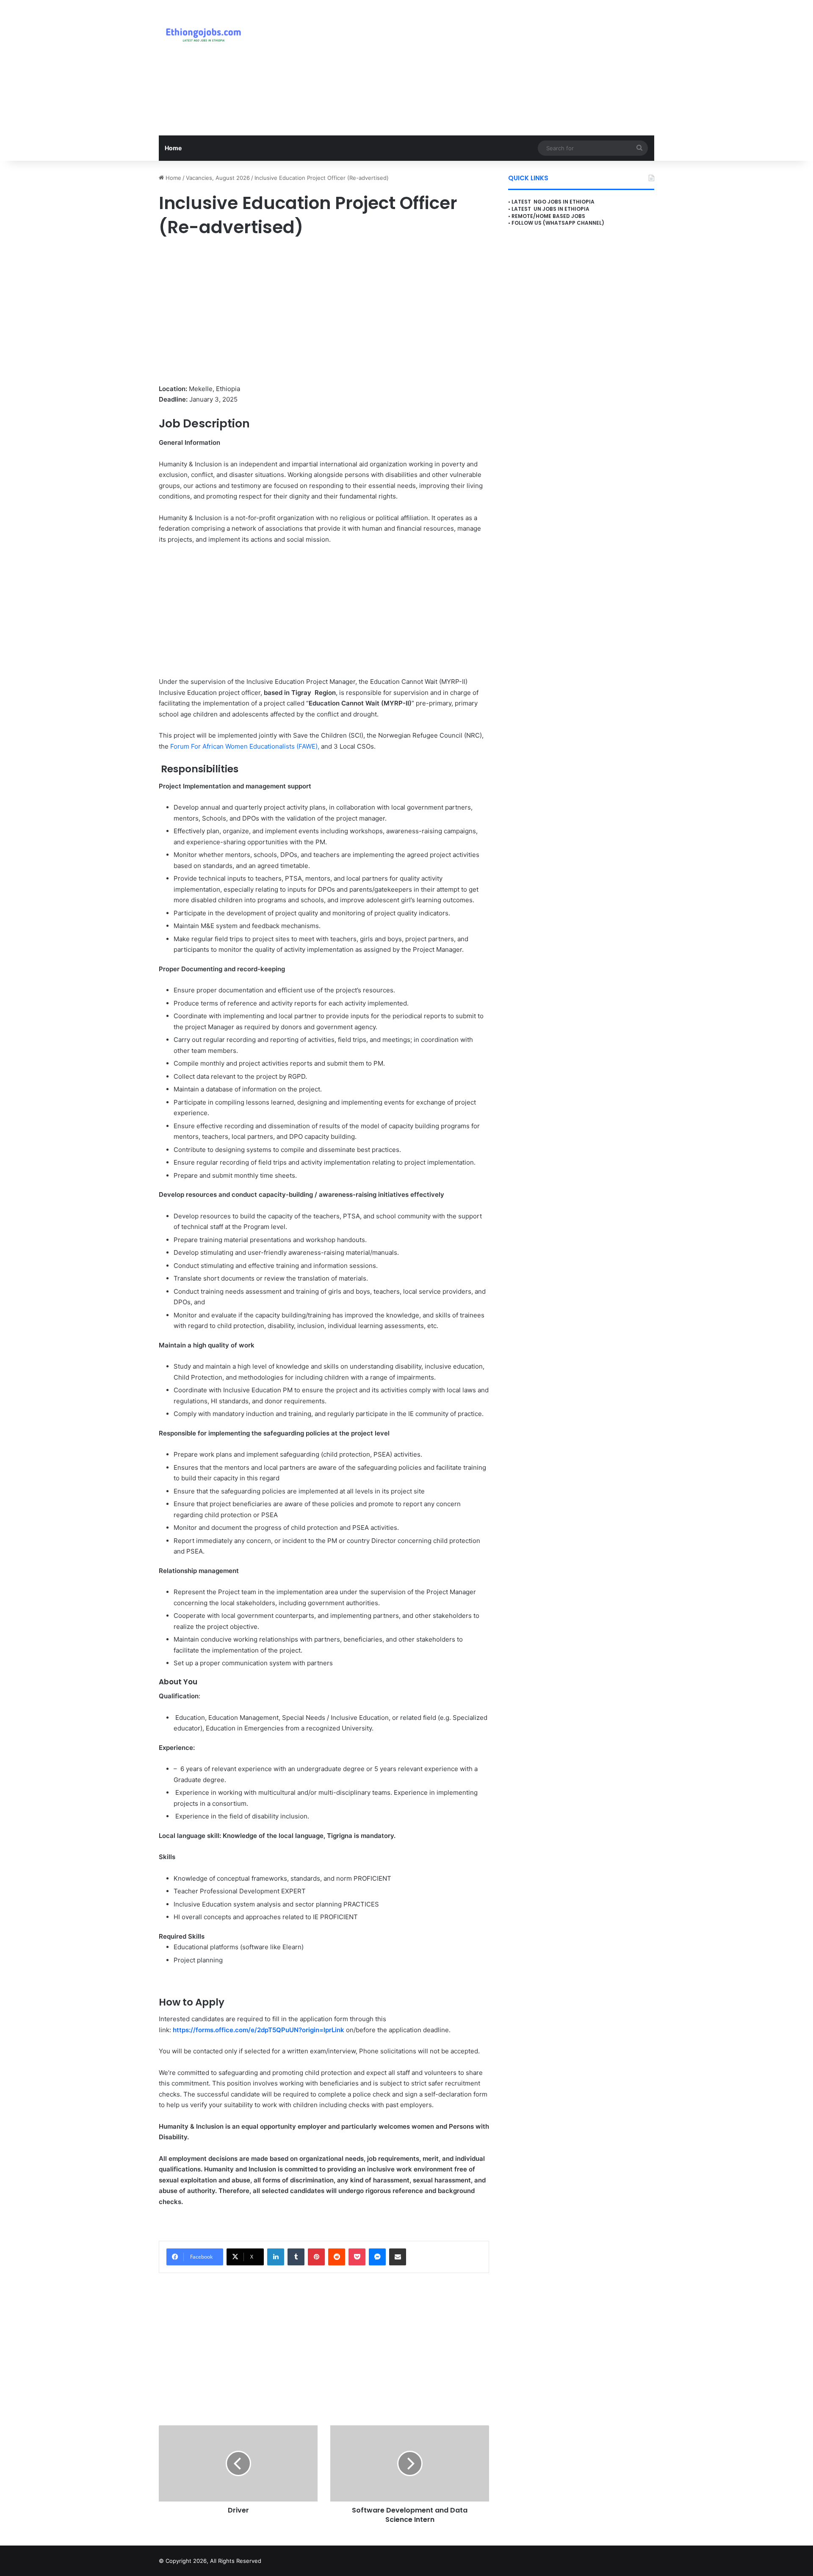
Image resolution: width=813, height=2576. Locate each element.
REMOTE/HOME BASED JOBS (548, 216)
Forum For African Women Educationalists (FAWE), (246, 746)
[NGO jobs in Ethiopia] (201, 34)
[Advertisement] (491, 68)
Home (173, 148)
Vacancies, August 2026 (218, 178)
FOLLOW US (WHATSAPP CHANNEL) (558, 223)
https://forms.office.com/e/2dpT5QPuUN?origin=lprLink (259, 2030)
